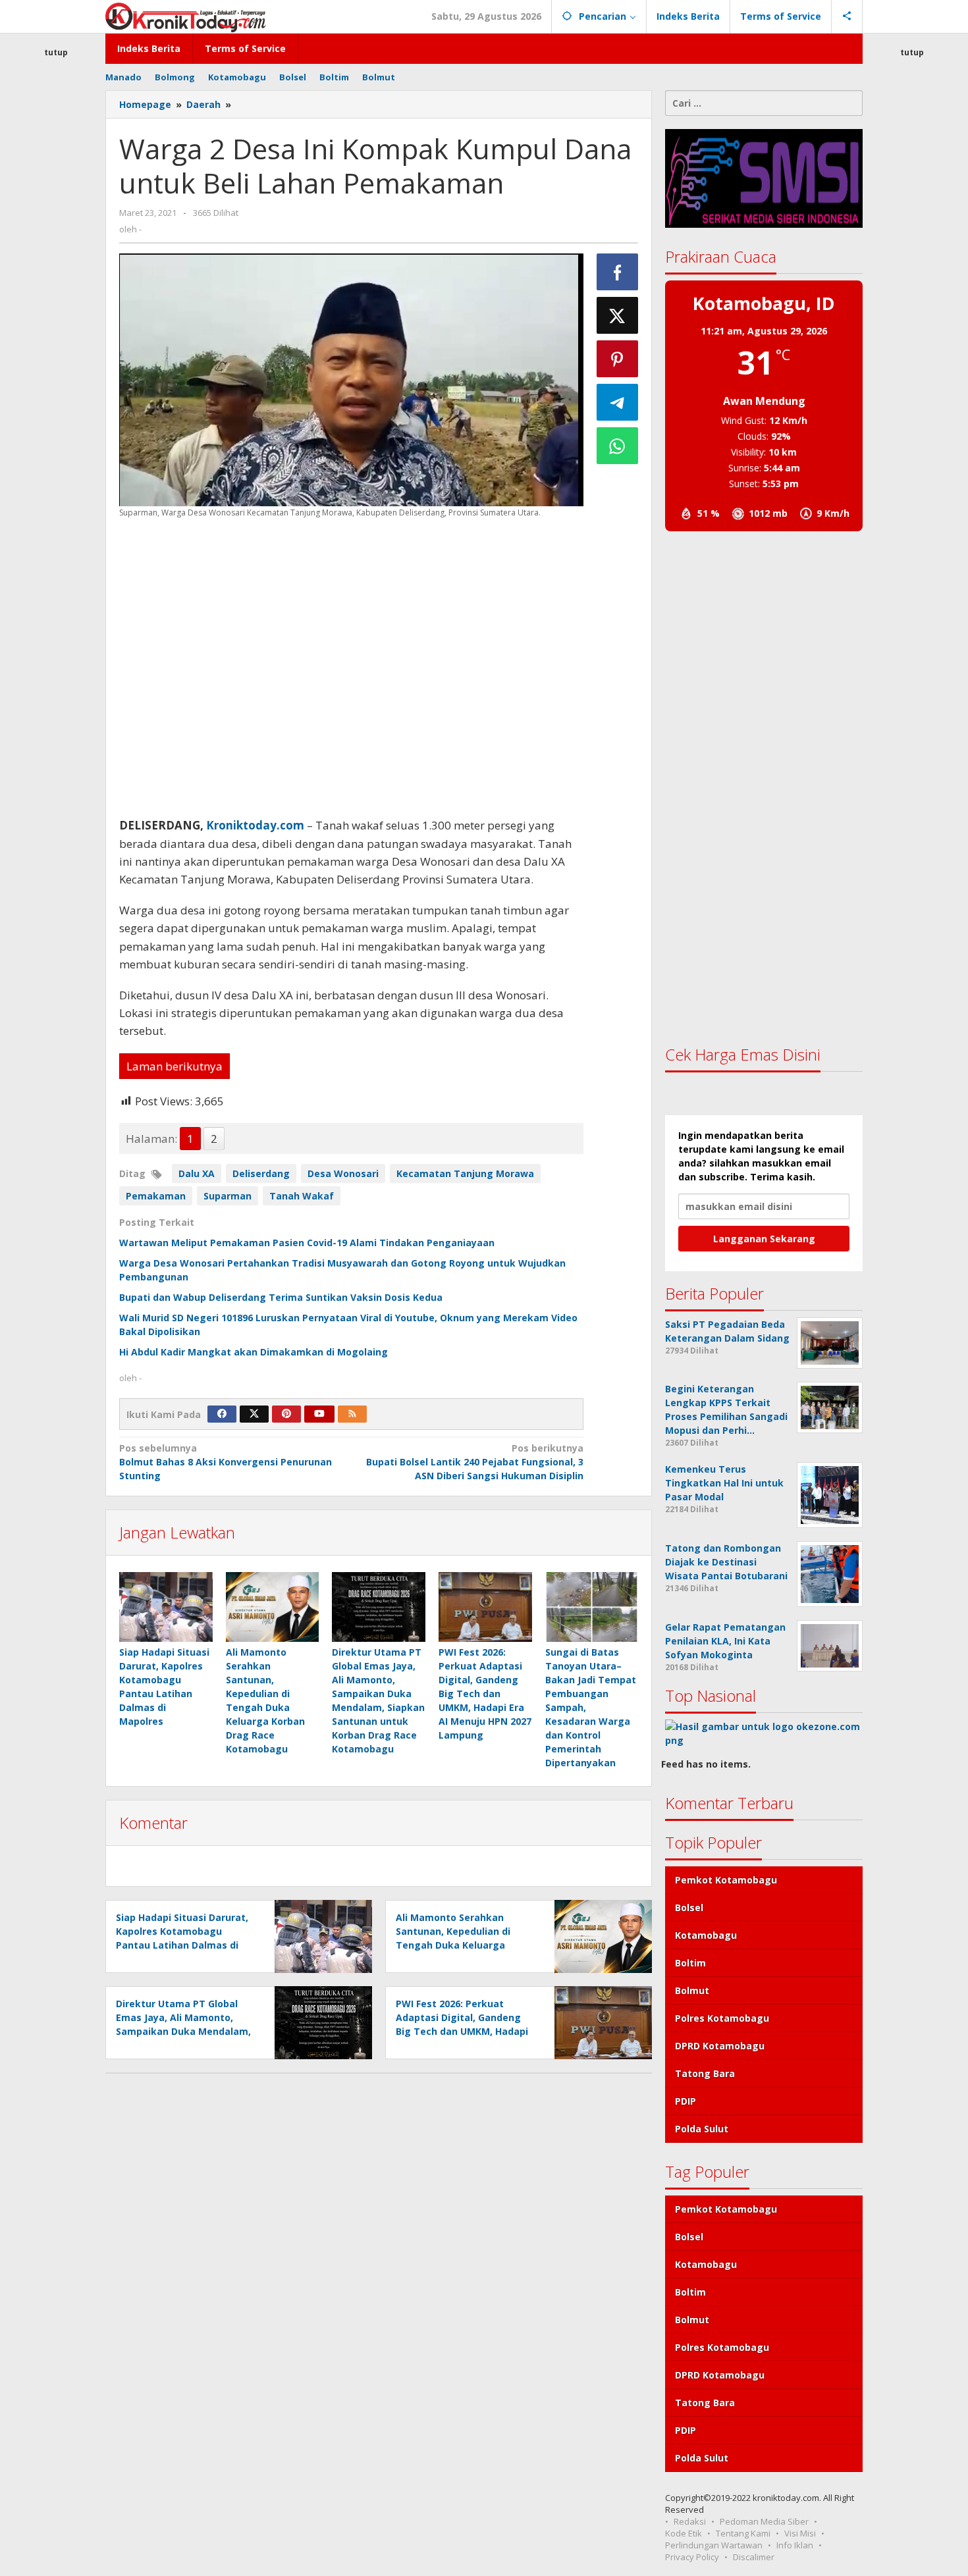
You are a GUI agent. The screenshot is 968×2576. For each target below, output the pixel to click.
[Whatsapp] (618, 446)
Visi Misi (800, 2533)
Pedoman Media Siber (764, 2521)
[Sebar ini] (618, 272)
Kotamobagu (706, 1935)
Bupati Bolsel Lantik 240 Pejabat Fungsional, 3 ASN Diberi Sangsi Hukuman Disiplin (474, 1462)
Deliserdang (261, 1173)
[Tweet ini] (618, 315)
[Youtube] (319, 1414)
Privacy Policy (692, 2557)
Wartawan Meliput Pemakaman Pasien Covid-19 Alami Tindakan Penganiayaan (307, 1243)
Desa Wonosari (343, 1173)
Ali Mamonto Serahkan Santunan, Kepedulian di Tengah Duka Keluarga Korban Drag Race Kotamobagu (453, 1945)
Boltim (690, 1963)
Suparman (228, 1196)
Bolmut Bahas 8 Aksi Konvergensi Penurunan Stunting (226, 1462)
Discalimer (754, 2557)
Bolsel (689, 1907)
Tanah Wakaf (302, 1196)
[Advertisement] (56, 299)
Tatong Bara (705, 2073)
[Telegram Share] (618, 402)
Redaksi (690, 2521)
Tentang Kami (743, 2533)
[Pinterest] (286, 1414)
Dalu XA (197, 1173)
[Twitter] (254, 1414)
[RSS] (352, 1414)
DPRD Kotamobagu (720, 2046)
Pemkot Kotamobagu (726, 1880)
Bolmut (692, 1990)
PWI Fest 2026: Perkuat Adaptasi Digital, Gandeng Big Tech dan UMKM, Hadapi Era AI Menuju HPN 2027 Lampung (485, 1694)
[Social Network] (847, 16)
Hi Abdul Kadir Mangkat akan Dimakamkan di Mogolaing (254, 1352)
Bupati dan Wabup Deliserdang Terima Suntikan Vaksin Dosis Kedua (281, 1297)
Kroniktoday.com (255, 825)
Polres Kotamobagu (722, 2018)
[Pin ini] (618, 359)
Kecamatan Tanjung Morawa (465, 1173)
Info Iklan (795, 2545)
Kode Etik (684, 2533)
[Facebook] (222, 1414)
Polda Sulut (702, 2129)
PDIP (686, 2101)
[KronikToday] (186, 16)
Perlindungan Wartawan (714, 2545)
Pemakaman (156, 1196)
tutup (56, 52)
